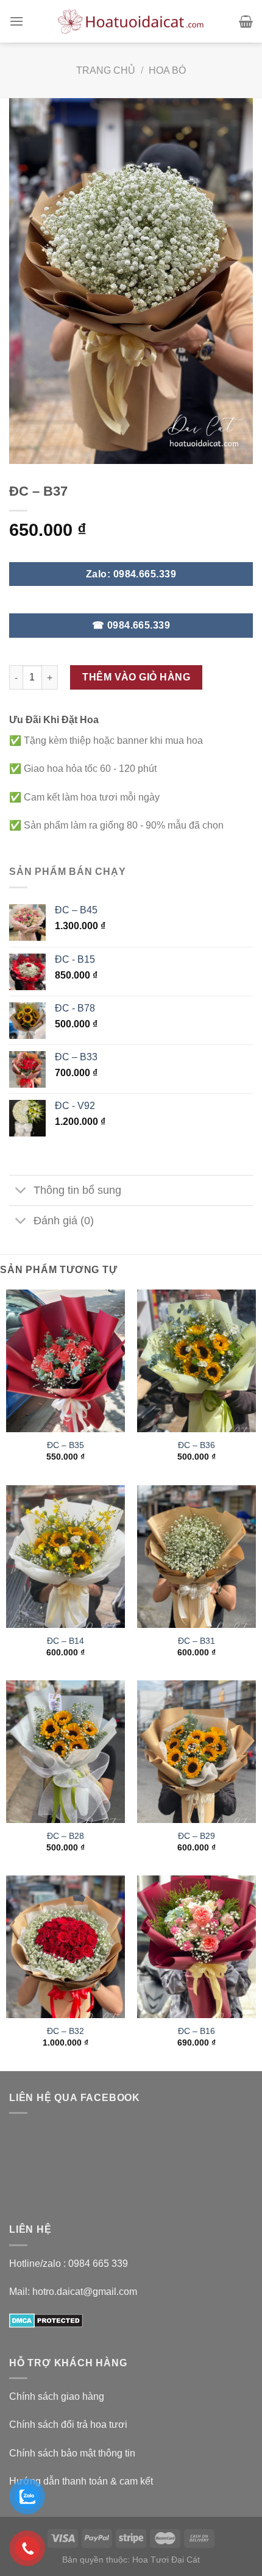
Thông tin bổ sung (77, 1190)
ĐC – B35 (65, 1445)
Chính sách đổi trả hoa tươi (68, 2424)
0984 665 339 (98, 2264)
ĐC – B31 (196, 1641)
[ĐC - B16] (196, 1947)
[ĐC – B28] (65, 1752)
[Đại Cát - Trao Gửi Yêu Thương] (131, 21)
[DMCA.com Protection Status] (46, 2320)
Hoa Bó (167, 70)
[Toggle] (21, 1192)
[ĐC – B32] (65, 1947)
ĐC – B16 (196, 2031)
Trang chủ (106, 70)
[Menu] (16, 21)
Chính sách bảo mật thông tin (72, 2453)
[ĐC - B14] (65, 1557)
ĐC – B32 (65, 2031)
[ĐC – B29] (196, 1752)
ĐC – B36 (196, 1445)
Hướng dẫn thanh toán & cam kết (81, 2481)
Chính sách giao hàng (57, 2396)
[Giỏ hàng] (246, 21)
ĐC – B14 (65, 1641)
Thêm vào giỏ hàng (136, 677)
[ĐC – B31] (196, 1557)
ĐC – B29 (196, 1836)
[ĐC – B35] (65, 1361)
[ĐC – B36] (196, 1361)
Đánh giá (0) (64, 1221)
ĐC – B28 (65, 1836)
